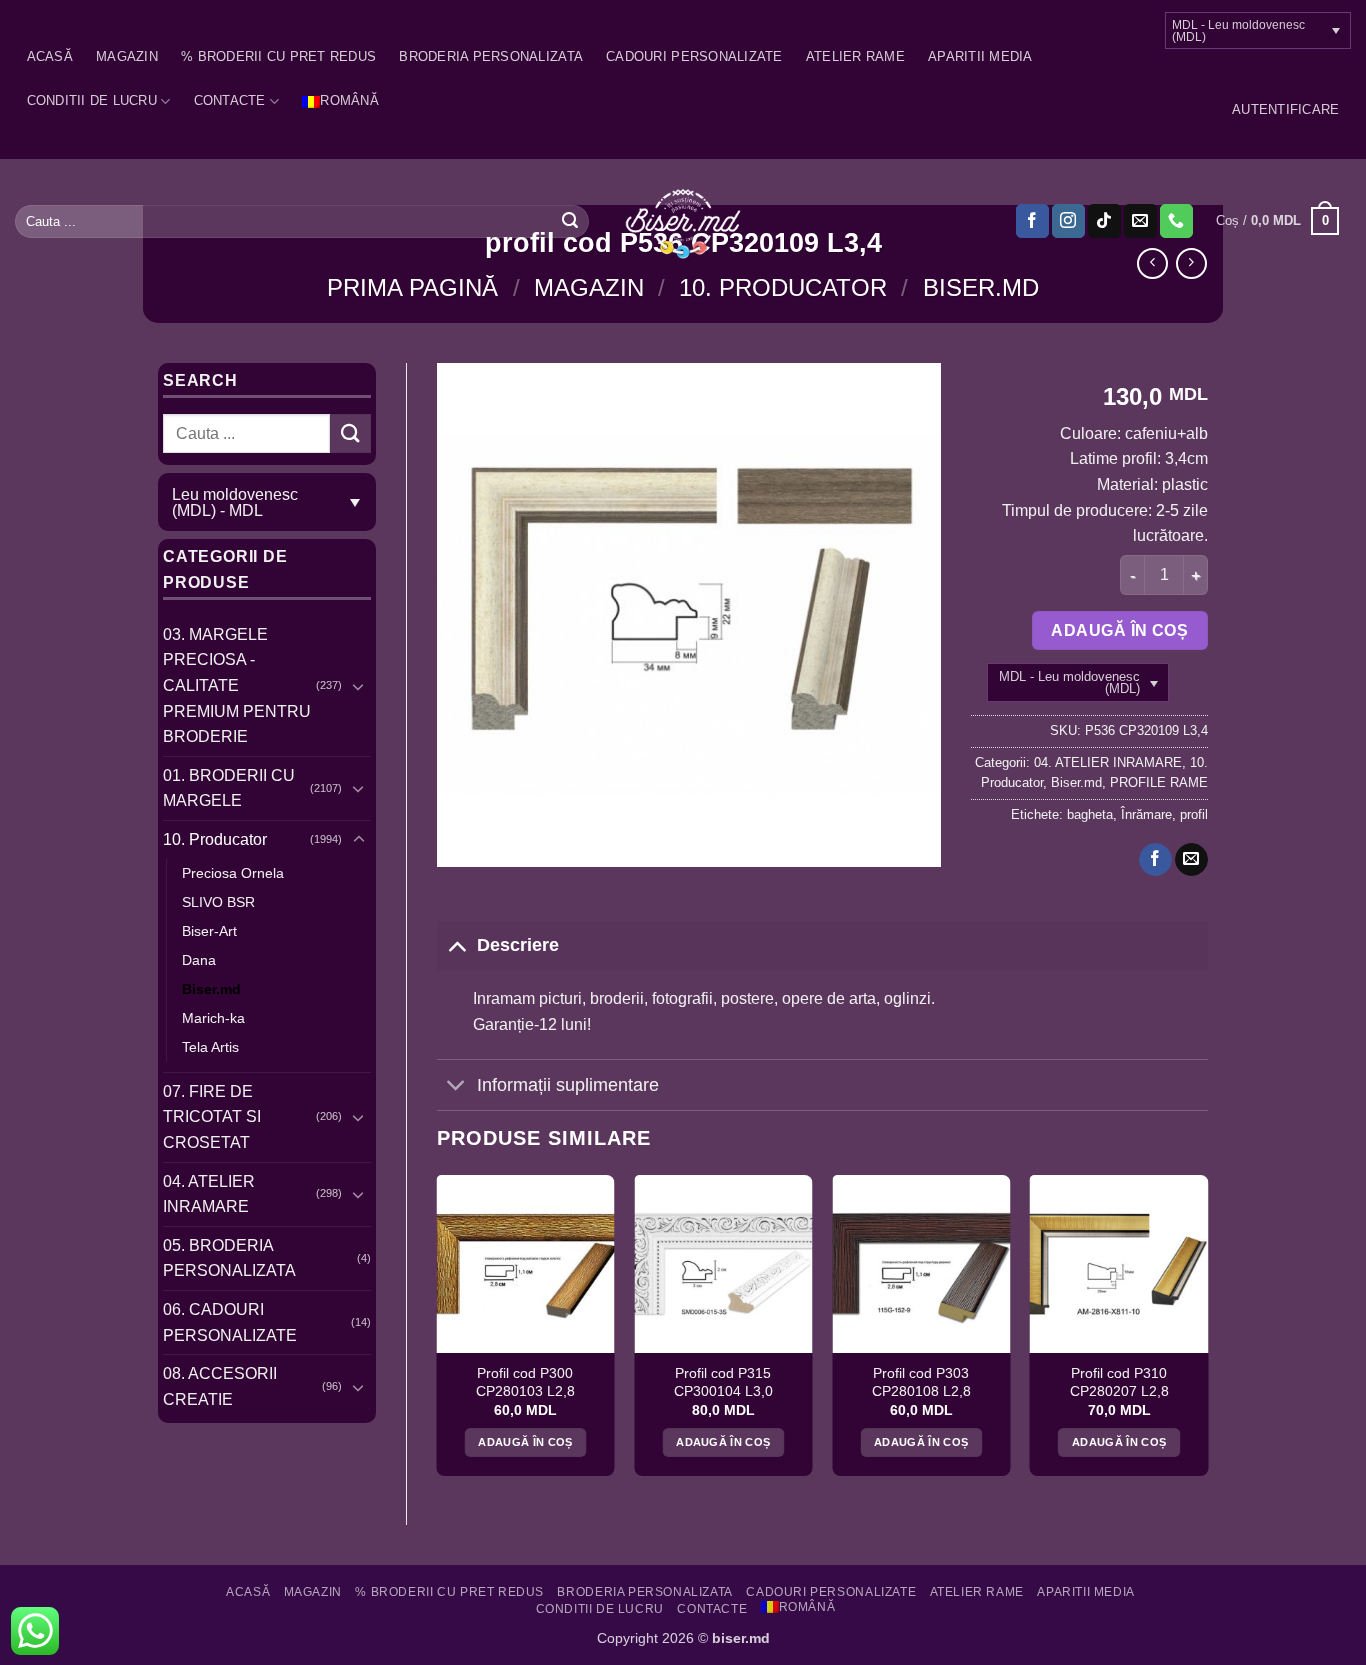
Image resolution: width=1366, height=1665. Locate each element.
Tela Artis (210, 1047)
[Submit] (570, 221)
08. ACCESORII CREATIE (220, 1386)
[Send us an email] (1140, 221)
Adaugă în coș (1119, 630)
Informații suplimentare (568, 1085)
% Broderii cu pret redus (278, 56)
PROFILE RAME (1159, 782)
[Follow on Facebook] (1032, 221)
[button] (1285, 110)
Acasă (50, 56)
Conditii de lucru (92, 100)
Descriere (518, 945)
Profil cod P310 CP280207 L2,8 (1119, 1382)
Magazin (127, 56)
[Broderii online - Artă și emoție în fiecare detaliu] (683, 222)
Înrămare (1146, 814)
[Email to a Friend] (1191, 860)
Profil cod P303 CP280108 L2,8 (921, 1382)
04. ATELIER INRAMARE (209, 1194)
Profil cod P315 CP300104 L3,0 (723, 1382)
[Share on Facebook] (1155, 860)
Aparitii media (980, 56)
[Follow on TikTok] (1104, 221)
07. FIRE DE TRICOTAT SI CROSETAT (212, 1117)
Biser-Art (209, 931)
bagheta (1090, 814)
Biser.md (981, 287)
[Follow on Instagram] (1068, 221)
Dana (199, 960)
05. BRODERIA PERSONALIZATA (229, 1258)
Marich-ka (213, 1018)
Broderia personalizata (491, 56)
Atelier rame (855, 56)
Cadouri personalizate (694, 56)
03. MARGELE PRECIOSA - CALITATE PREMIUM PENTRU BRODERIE (237, 685)
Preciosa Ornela (233, 873)
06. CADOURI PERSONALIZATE (230, 1322)
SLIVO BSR (218, 902)
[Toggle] (359, 686)
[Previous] (438, 1333)
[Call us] (1176, 221)
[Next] (1207, 1333)
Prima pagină (412, 287)
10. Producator (783, 287)
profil (1194, 814)
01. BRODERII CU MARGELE (229, 788)
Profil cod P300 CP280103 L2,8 (525, 1382)
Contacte (230, 100)
